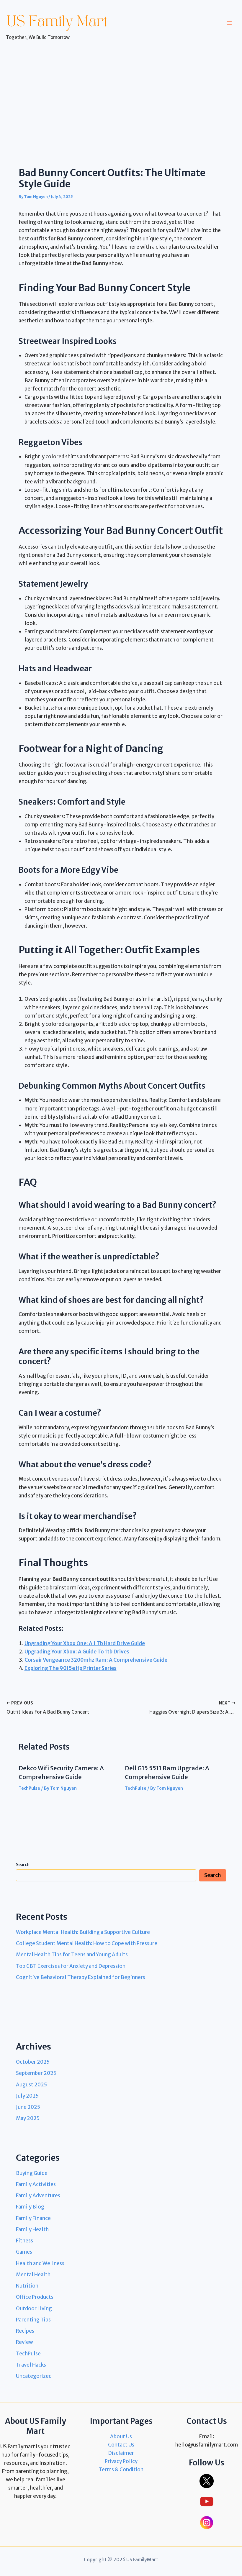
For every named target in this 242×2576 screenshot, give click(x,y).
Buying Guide (32, 2173)
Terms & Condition (121, 2470)
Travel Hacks (31, 2365)
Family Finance (33, 2218)
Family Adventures (38, 2196)
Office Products (35, 2297)
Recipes (25, 2331)
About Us (121, 2436)
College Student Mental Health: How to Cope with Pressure (87, 1943)
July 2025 (27, 2096)
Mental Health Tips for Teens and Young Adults (72, 1955)
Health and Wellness (40, 2263)
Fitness (24, 2241)
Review (24, 2342)
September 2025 (36, 2073)
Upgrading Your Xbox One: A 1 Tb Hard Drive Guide (85, 1643)
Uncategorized (34, 2376)
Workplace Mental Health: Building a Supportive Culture (83, 1932)
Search (23, 1865)
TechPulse (29, 1788)
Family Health (32, 2229)
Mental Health (33, 2275)
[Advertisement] (121, 90)
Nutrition (27, 2286)
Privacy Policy (121, 2461)
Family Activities (36, 2184)
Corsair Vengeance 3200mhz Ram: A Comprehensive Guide (96, 1660)
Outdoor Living (34, 2308)
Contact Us (121, 2445)
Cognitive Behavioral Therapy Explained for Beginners (81, 1977)
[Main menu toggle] (230, 23)
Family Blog (30, 2207)
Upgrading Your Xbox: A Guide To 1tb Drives (77, 1652)
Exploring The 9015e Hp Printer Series (71, 1668)
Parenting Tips (33, 2320)
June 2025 (28, 2107)
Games (24, 2252)
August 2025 (31, 2085)
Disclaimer (121, 2453)
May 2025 (28, 2118)
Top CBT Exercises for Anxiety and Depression (71, 1966)
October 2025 (33, 2062)
